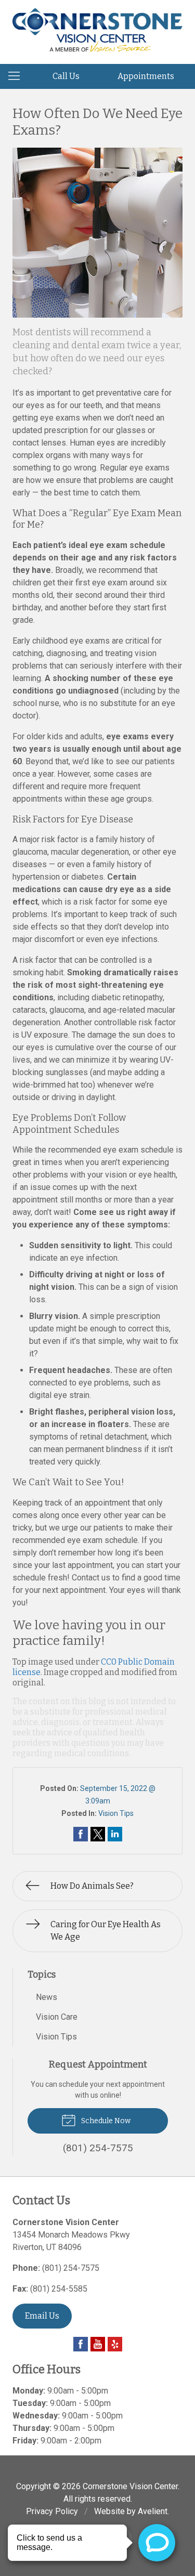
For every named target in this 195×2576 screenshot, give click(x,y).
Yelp (115, 2344)
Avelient (153, 2511)
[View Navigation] (18, 76)
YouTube (98, 2344)
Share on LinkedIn (115, 1834)
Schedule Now (105, 2121)
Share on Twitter (98, 1834)
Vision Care (57, 2017)
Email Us (42, 2316)
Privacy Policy (52, 2511)
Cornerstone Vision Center (130, 2486)
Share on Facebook (81, 1834)
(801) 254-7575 (71, 2268)
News (47, 1997)
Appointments (146, 76)
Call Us (66, 76)
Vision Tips (116, 1813)
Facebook (81, 2344)
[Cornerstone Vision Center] (97, 30)
